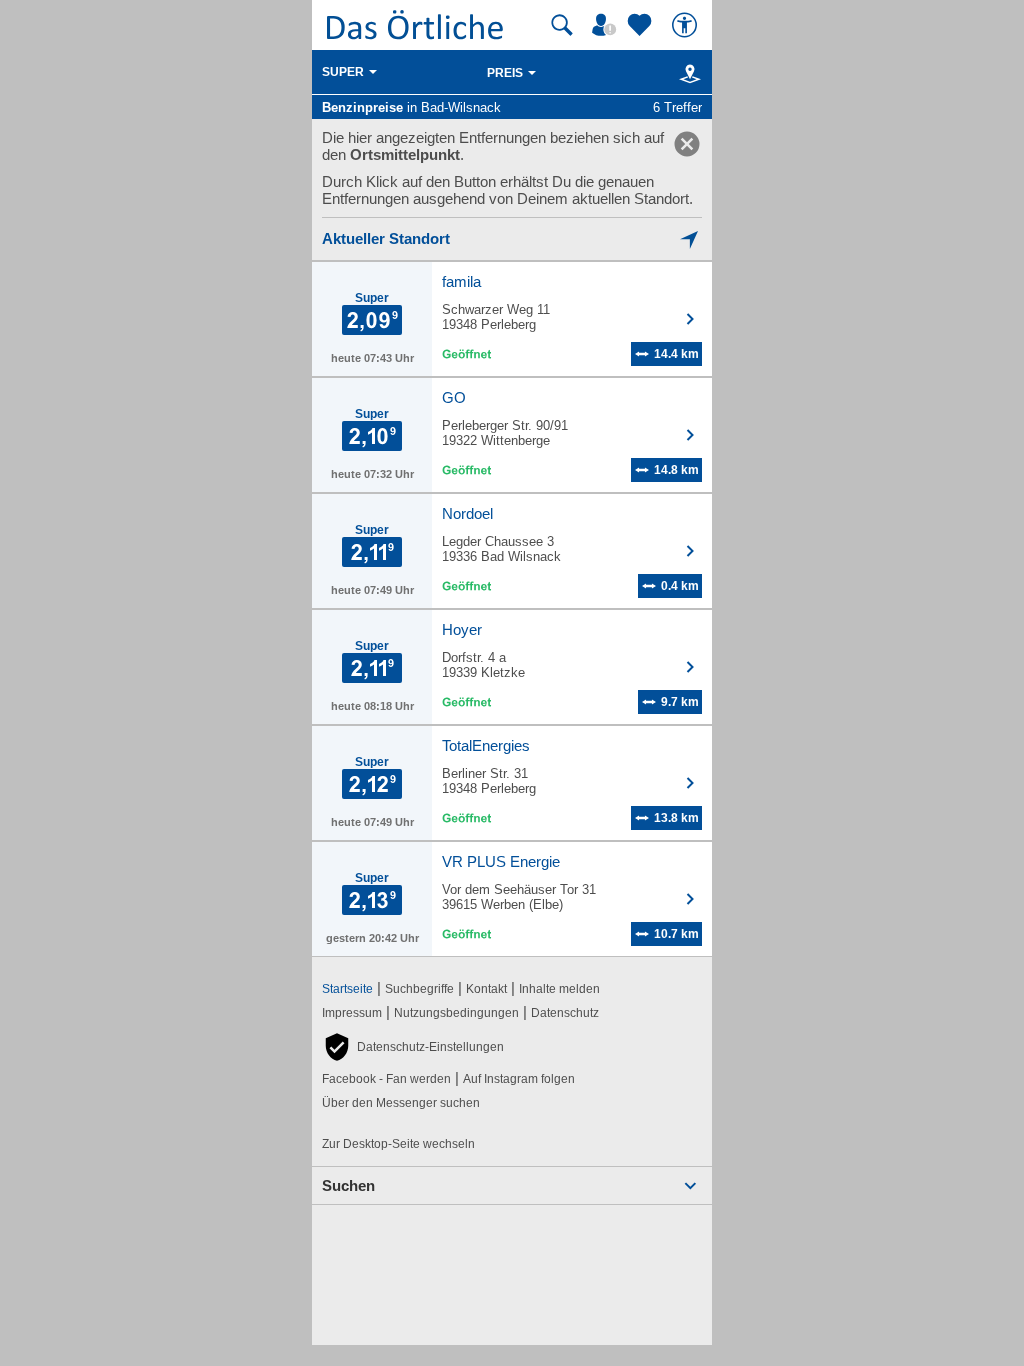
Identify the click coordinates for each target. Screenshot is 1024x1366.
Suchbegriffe (419, 989)
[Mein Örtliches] (607, 25)
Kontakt (486, 989)
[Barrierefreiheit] (687, 25)
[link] (687, 144)
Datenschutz (565, 1013)
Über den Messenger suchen (401, 1103)
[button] (413, 1047)
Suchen (348, 1185)
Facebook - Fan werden (386, 1079)
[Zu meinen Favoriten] (642, 25)
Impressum (352, 1013)
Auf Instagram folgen (519, 1079)
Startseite (347, 989)
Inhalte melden (559, 989)
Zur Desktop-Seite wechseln (398, 1144)
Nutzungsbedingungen (456, 1013)
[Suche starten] (562, 25)
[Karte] (686, 73)
